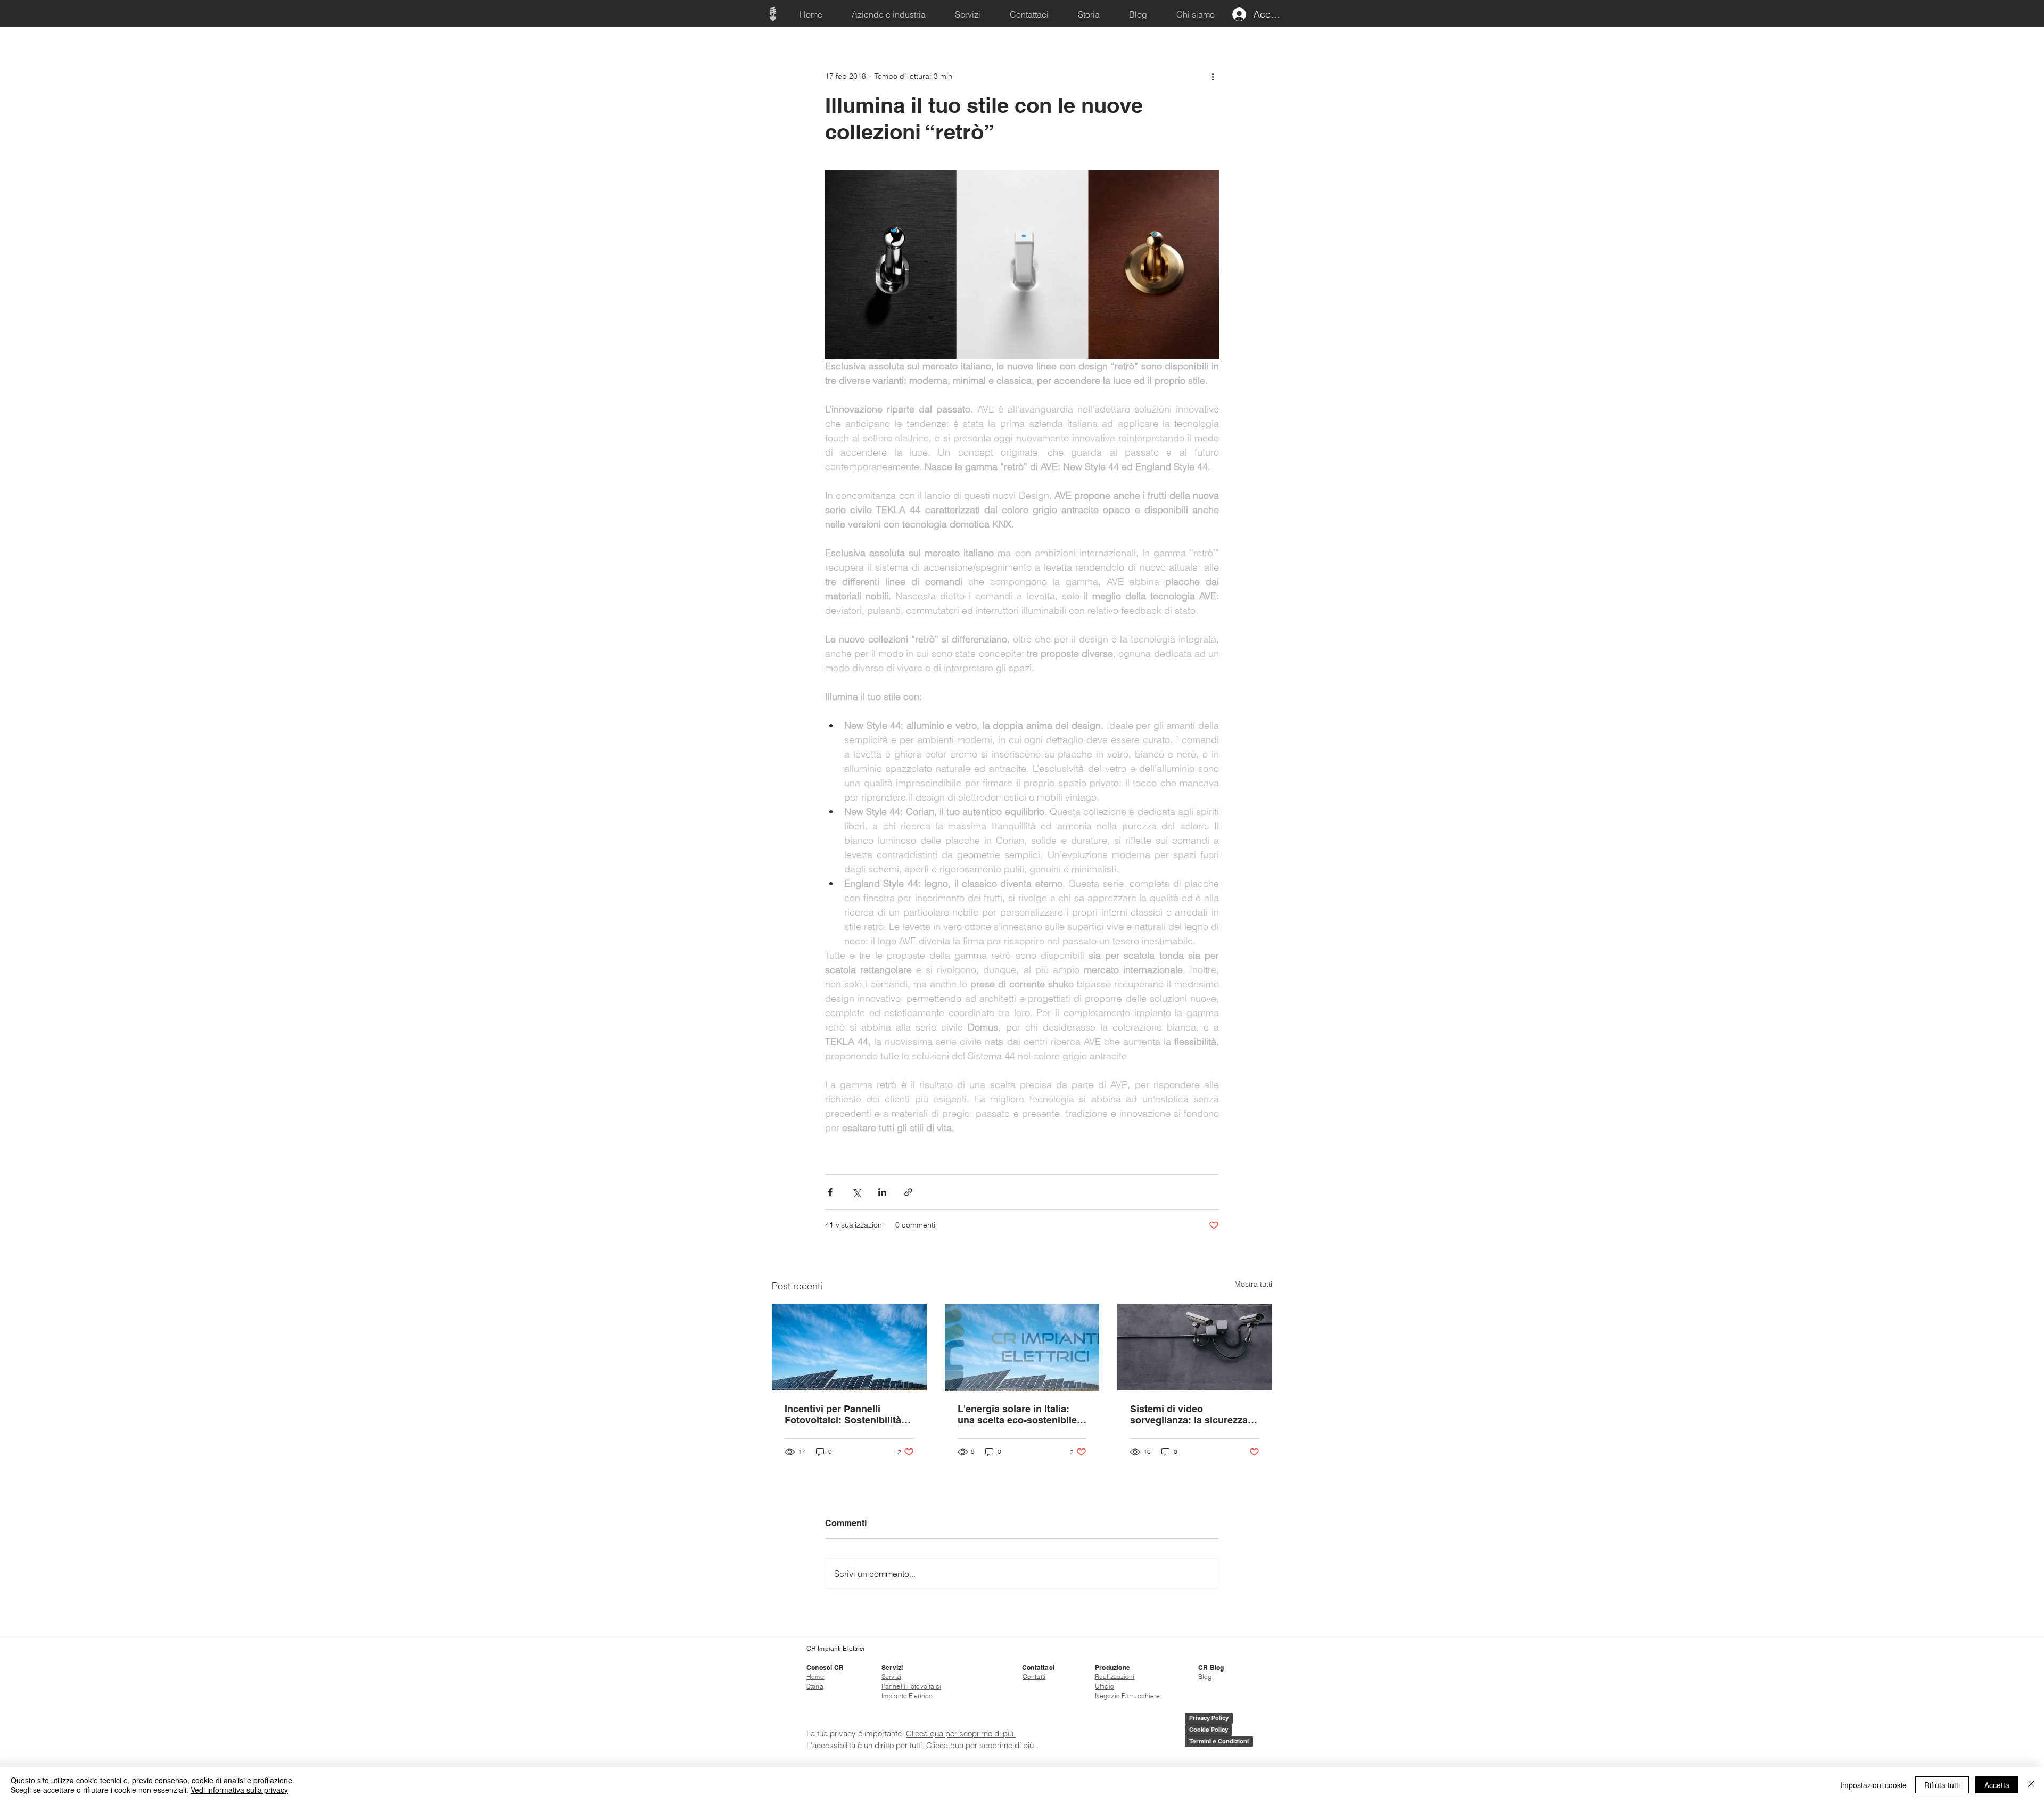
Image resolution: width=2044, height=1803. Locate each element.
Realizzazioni (1115, 1677)
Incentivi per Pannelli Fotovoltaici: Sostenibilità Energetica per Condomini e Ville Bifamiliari (848, 1414)
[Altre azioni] (1213, 76)
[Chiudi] (2031, 1785)
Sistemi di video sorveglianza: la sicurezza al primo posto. (1194, 1414)
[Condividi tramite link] (908, 1192)
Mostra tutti (1253, 1284)
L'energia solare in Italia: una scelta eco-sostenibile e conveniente (1021, 1414)
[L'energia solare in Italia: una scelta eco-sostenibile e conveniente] (1022, 1347)
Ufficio (1105, 1686)
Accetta (1997, 1785)
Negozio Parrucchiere (1127, 1696)
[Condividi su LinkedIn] (882, 1192)
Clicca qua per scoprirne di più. (961, 1734)
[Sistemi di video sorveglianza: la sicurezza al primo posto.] (1195, 1347)
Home (815, 1677)
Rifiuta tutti (1942, 1785)
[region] (773, 14)
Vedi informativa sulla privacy (239, 1790)
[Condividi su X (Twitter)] (856, 1192)
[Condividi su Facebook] (830, 1192)
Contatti (1034, 1677)
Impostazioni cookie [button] (1873, 1785)
